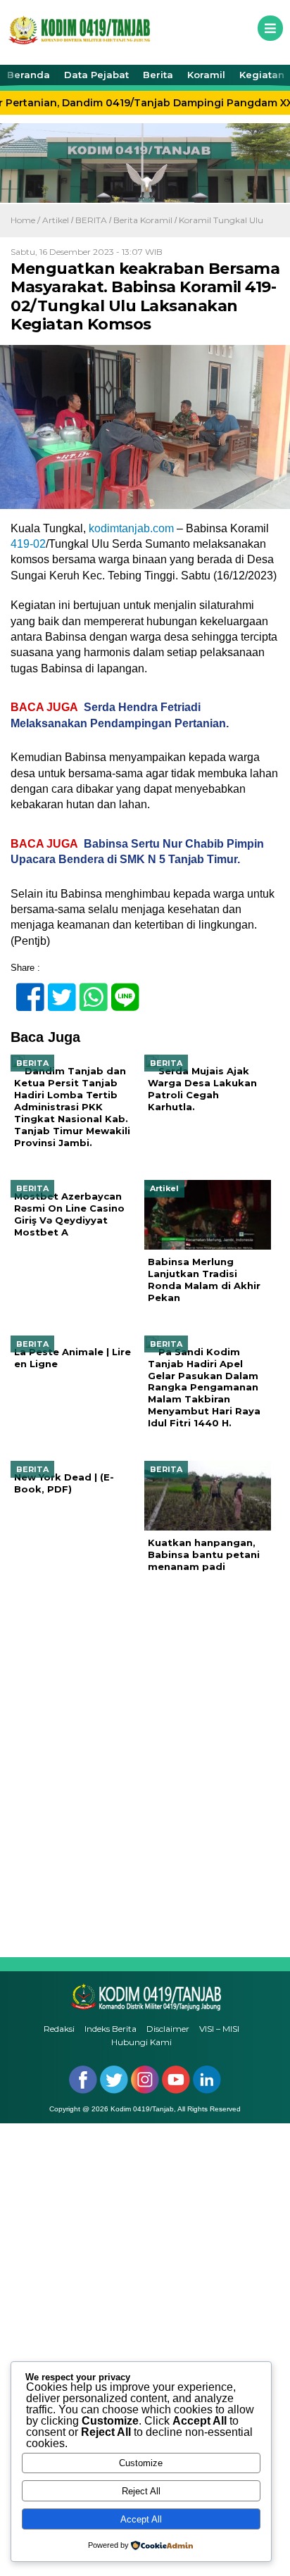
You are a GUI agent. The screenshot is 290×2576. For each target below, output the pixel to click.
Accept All (141, 2519)
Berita (158, 75)
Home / (26, 220)
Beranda (29, 75)
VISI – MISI (219, 2029)
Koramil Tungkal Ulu (221, 220)
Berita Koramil (143, 220)
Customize (141, 2463)
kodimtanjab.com (131, 528)
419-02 (28, 544)
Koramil (206, 75)
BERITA (91, 220)
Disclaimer (168, 2029)
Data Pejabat (96, 75)
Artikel (56, 220)
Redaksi (59, 2029)
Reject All (141, 2491)
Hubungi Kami (141, 2042)
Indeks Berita (111, 2029)
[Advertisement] (145, 1765)
